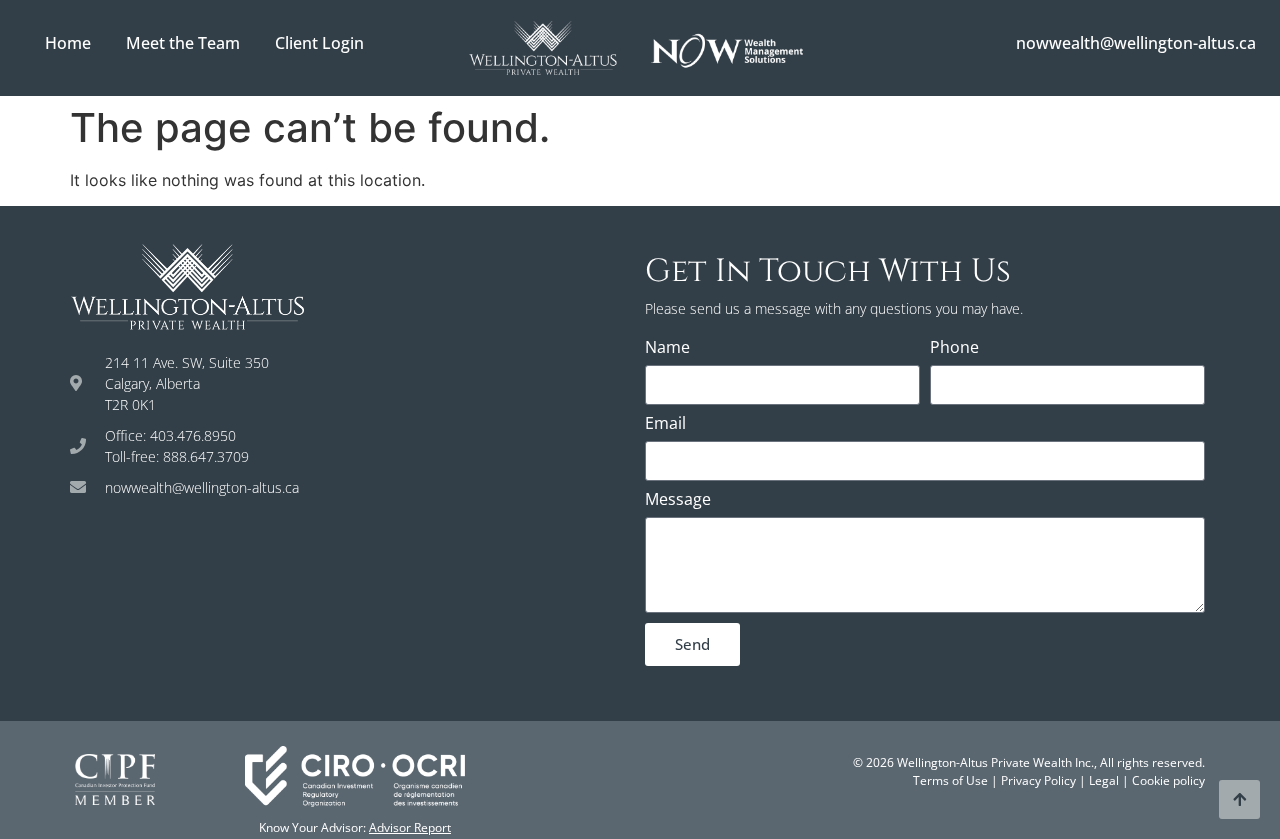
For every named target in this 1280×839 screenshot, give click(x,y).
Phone (954, 348)
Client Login (319, 43)
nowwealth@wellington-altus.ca (1136, 43)
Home (68, 43)
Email (665, 424)
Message (678, 500)
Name (667, 348)
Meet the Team (183, 43)
